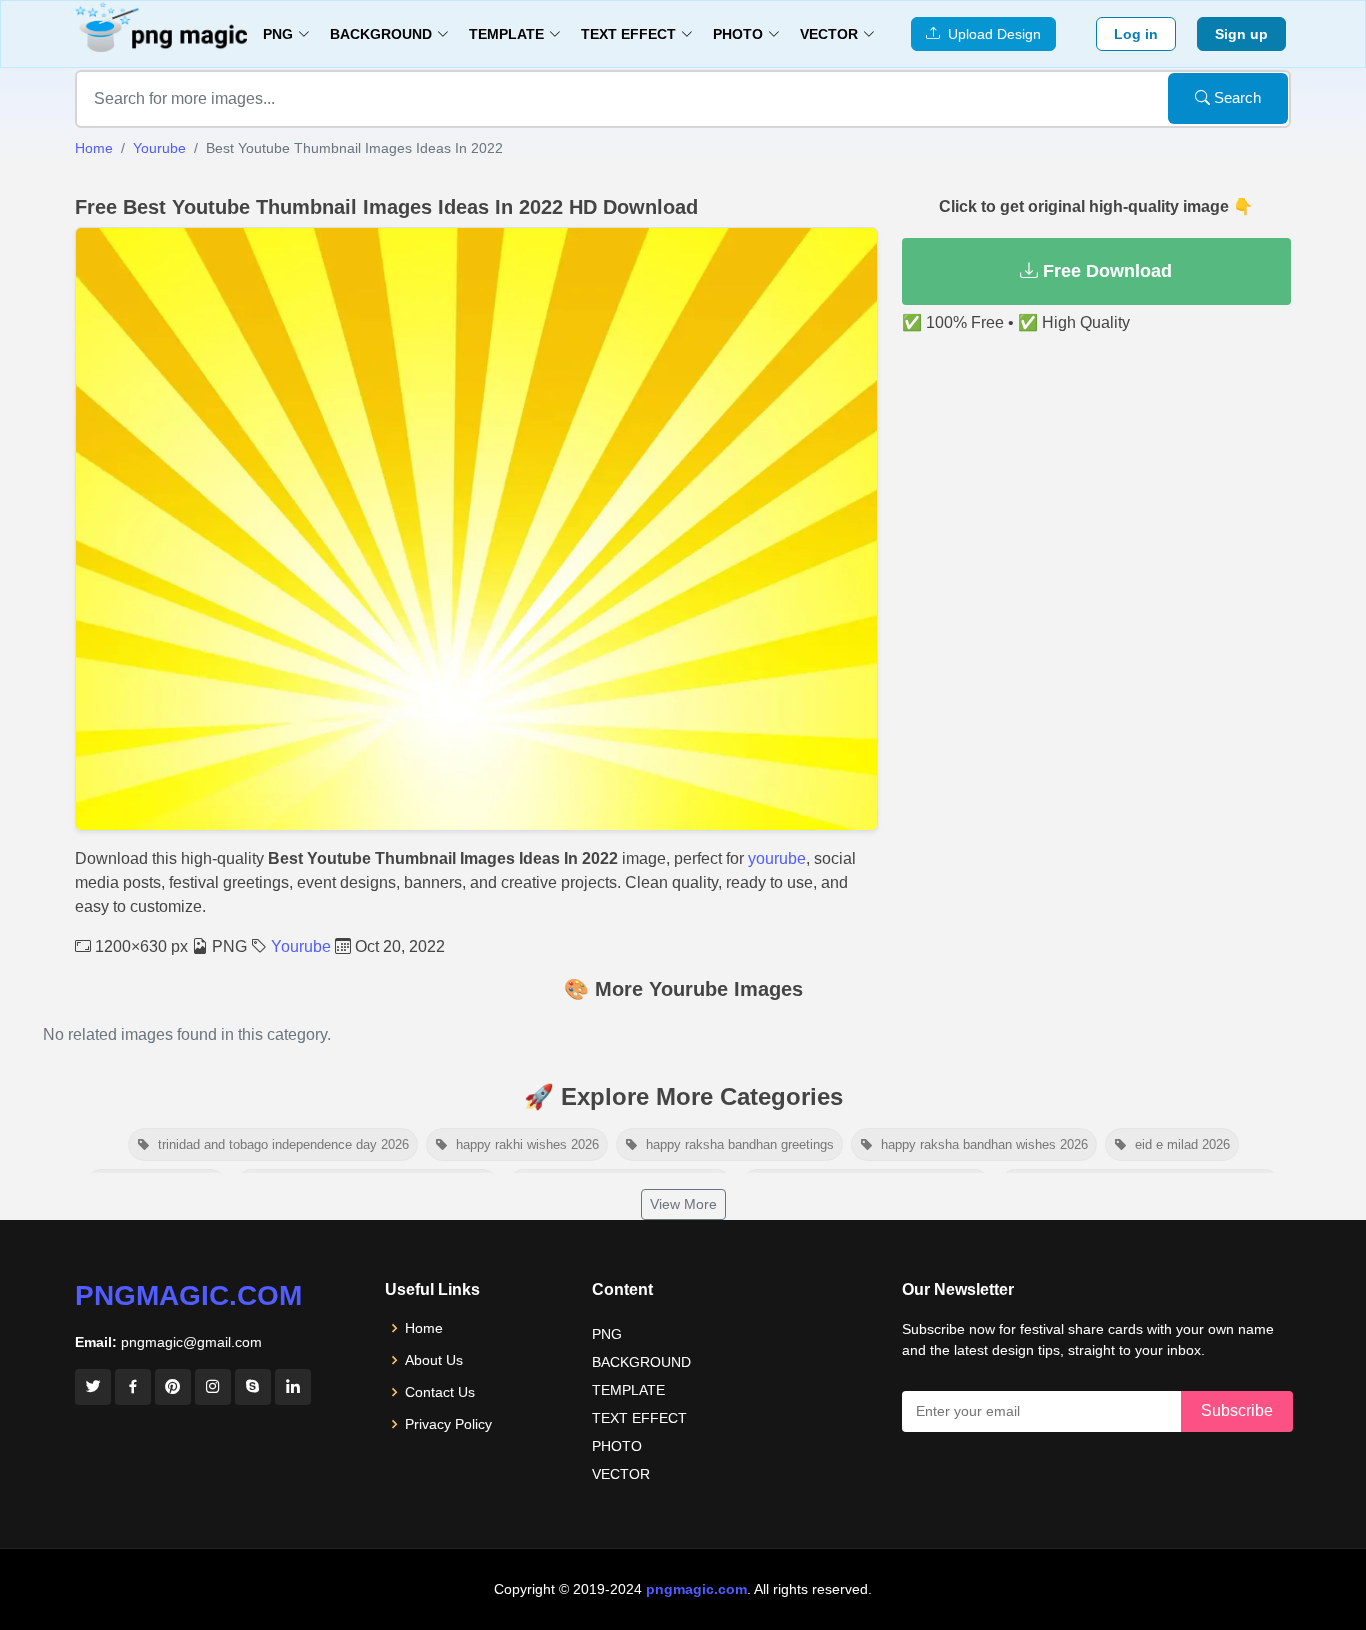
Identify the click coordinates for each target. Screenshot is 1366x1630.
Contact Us (440, 1392)
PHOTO (617, 1446)
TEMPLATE (628, 1390)
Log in (1136, 34)
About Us (434, 1360)
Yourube (159, 148)
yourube (777, 858)
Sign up (1241, 34)
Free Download (1105, 271)
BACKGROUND (641, 1362)
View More (683, 1204)
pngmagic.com (188, 1295)
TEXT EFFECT (639, 1418)
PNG (607, 1334)
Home (94, 148)
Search (1235, 97)
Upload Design (990, 34)
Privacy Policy (448, 1424)
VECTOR (621, 1474)
